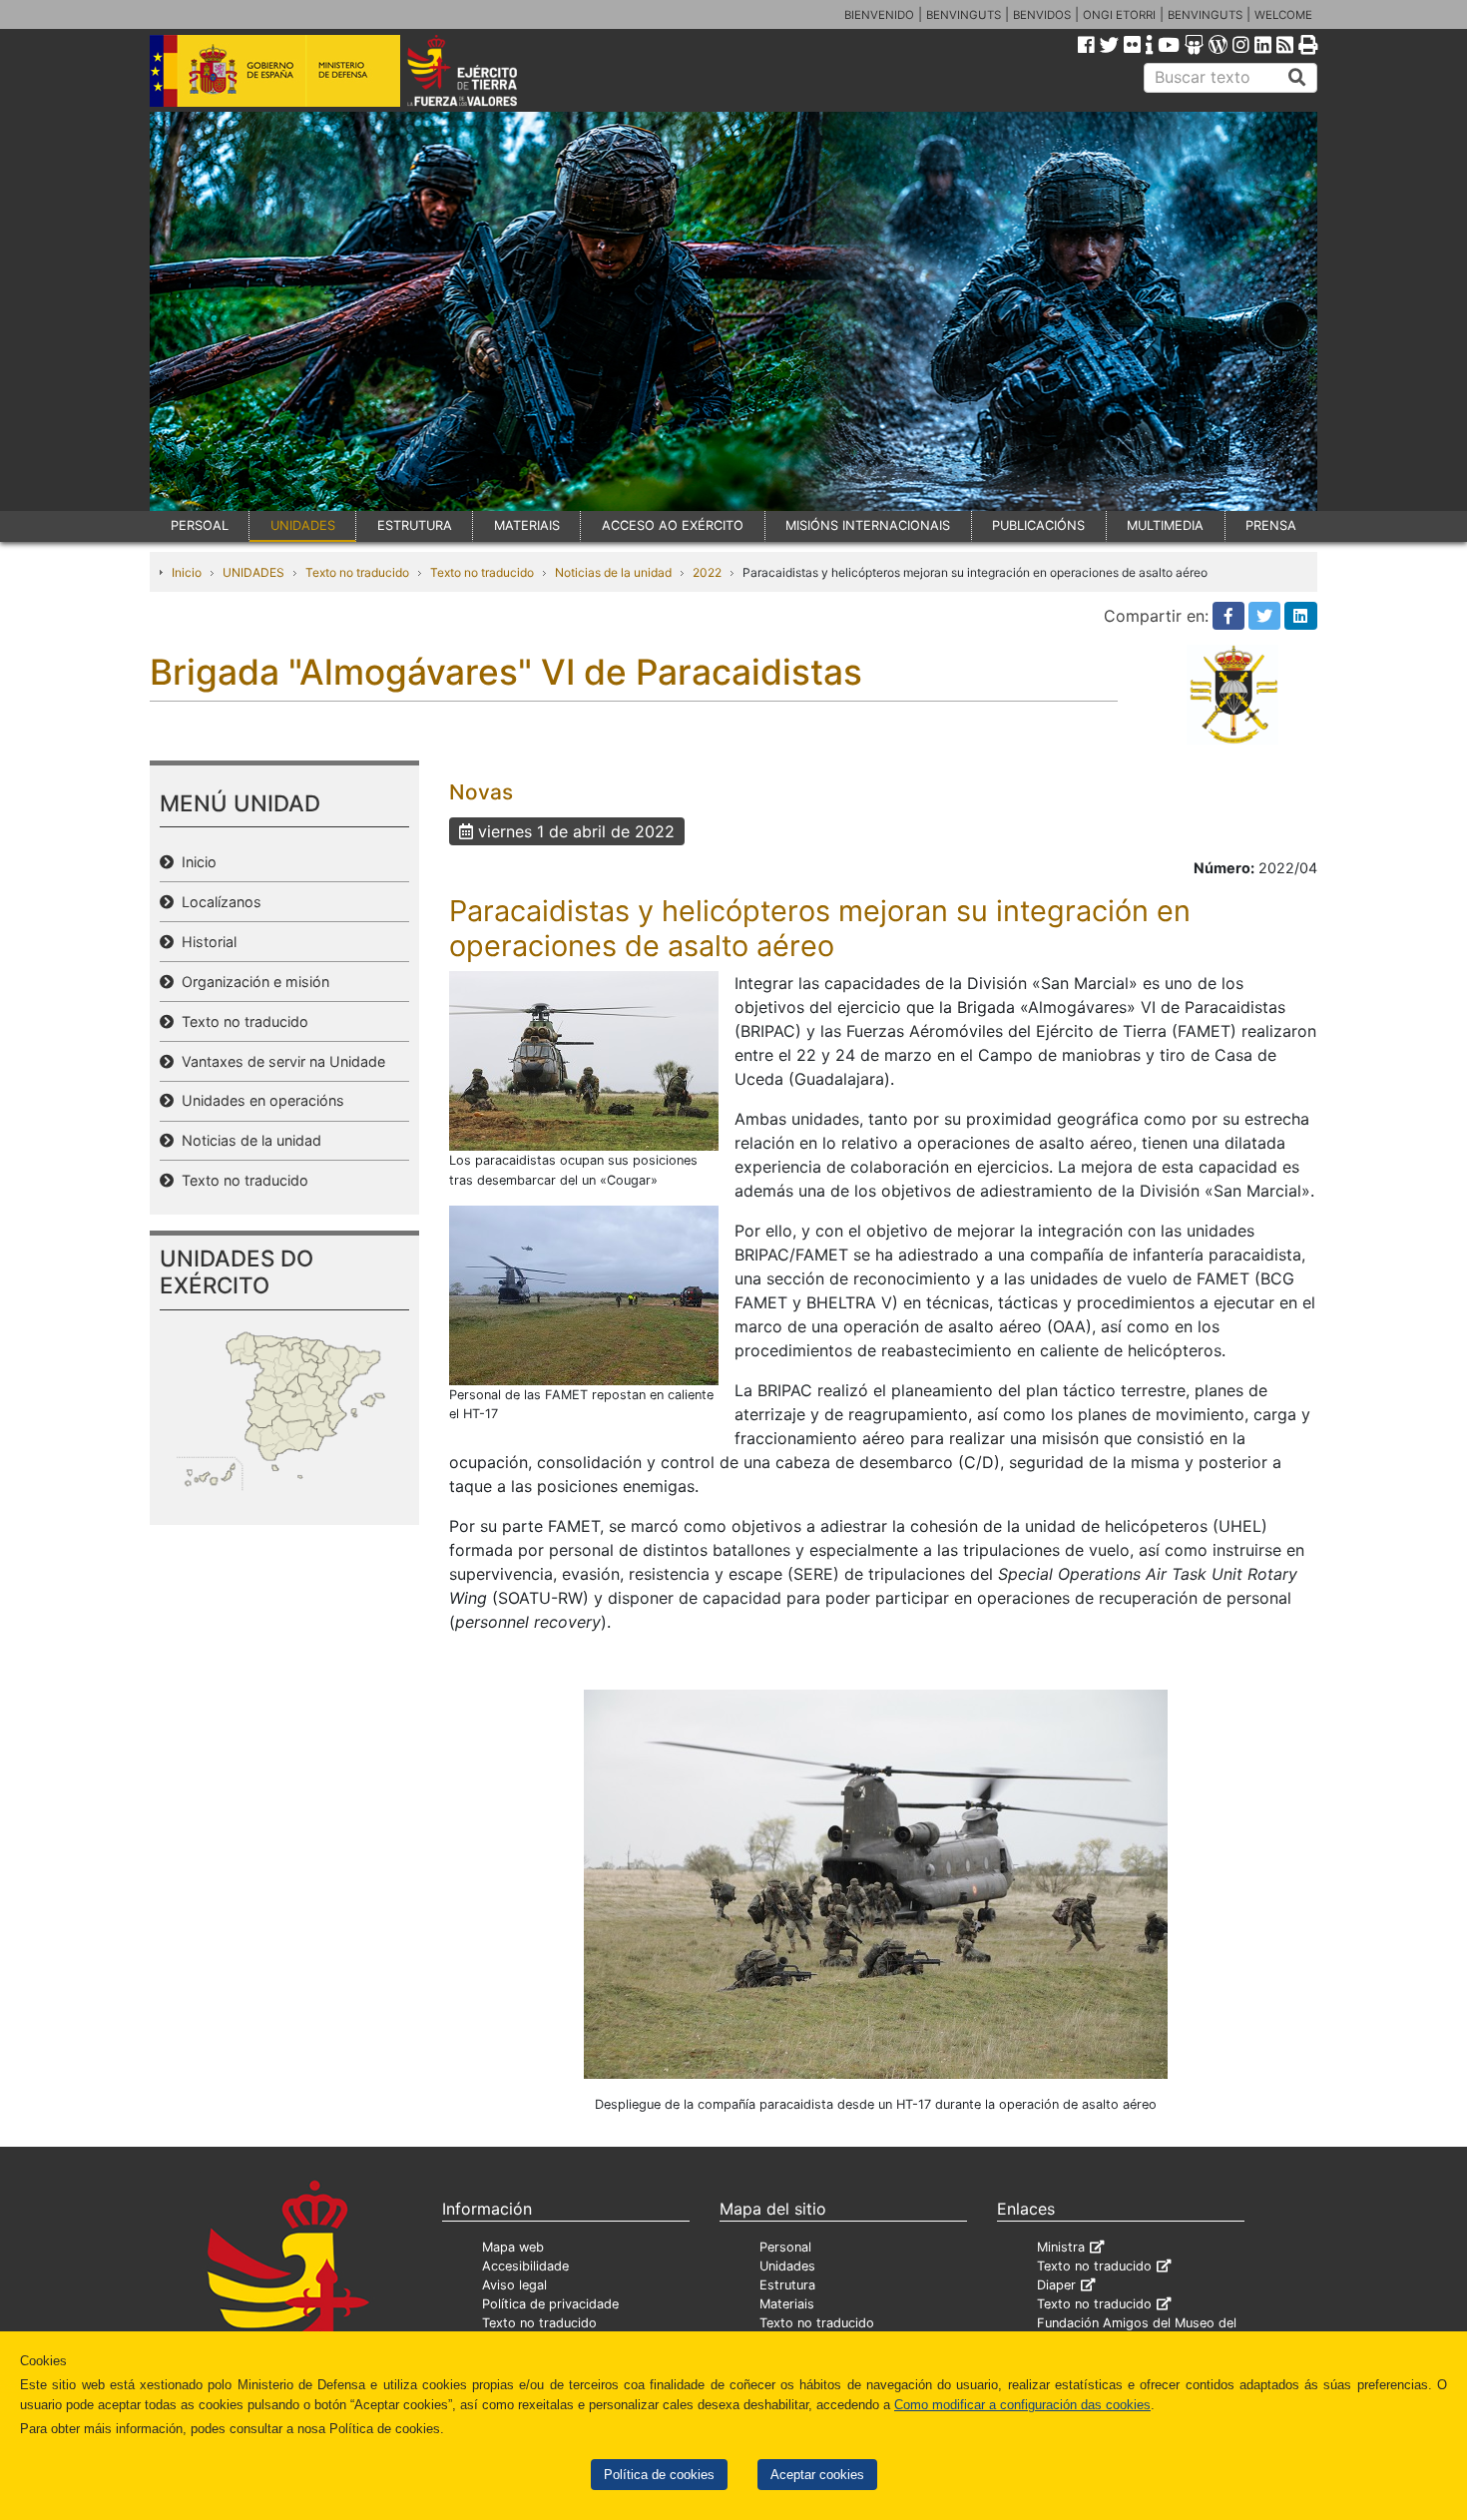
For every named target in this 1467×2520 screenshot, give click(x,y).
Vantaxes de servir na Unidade (279, 1061)
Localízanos (218, 902)
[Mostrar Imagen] (584, 1060)
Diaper (1056, 2285)
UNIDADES (303, 525)
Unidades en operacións (259, 1100)
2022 (707, 572)
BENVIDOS (1042, 15)
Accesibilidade (525, 2266)
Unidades (787, 2266)
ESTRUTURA (415, 525)
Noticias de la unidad (613, 572)
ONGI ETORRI (1119, 15)
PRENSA (1271, 525)
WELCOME (1283, 15)
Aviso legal (514, 2285)
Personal (785, 2247)
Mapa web (513, 2247)
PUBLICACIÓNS (1038, 525)
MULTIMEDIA (1165, 525)
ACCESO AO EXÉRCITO (673, 525)
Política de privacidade (550, 2304)
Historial (205, 942)
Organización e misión (251, 982)
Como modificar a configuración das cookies (1022, 2405)
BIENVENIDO (879, 15)
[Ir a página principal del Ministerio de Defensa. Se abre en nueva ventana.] (275, 69)
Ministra (1061, 2247)
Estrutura (787, 2285)
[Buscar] (1297, 78)
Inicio (187, 572)
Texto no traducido (357, 572)
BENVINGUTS (964, 15)
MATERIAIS (527, 525)
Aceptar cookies (817, 2475)
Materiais (787, 2304)
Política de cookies (659, 2475)
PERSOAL (200, 525)
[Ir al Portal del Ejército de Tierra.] (485, 69)
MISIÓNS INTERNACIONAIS (868, 525)
